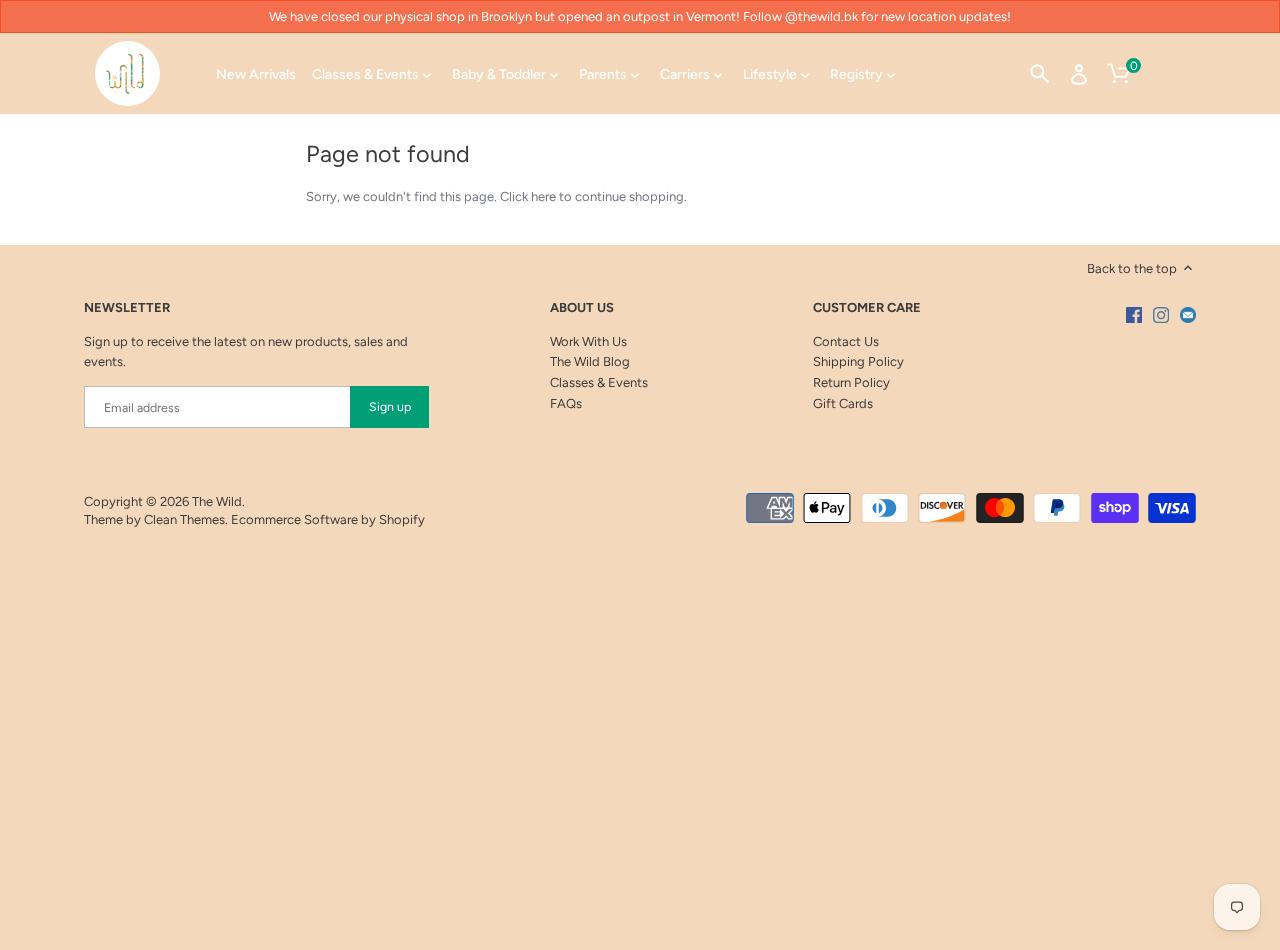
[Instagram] (1161, 315)
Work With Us (588, 341)
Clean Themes (184, 519)
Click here (528, 196)
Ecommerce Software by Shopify (328, 519)
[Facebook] (1134, 315)
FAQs (566, 403)
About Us (582, 307)
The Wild (217, 501)
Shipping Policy (858, 361)
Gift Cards (843, 403)
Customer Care (867, 307)
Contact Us (846, 341)
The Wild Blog (590, 361)
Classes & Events (599, 382)
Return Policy (851, 382)
